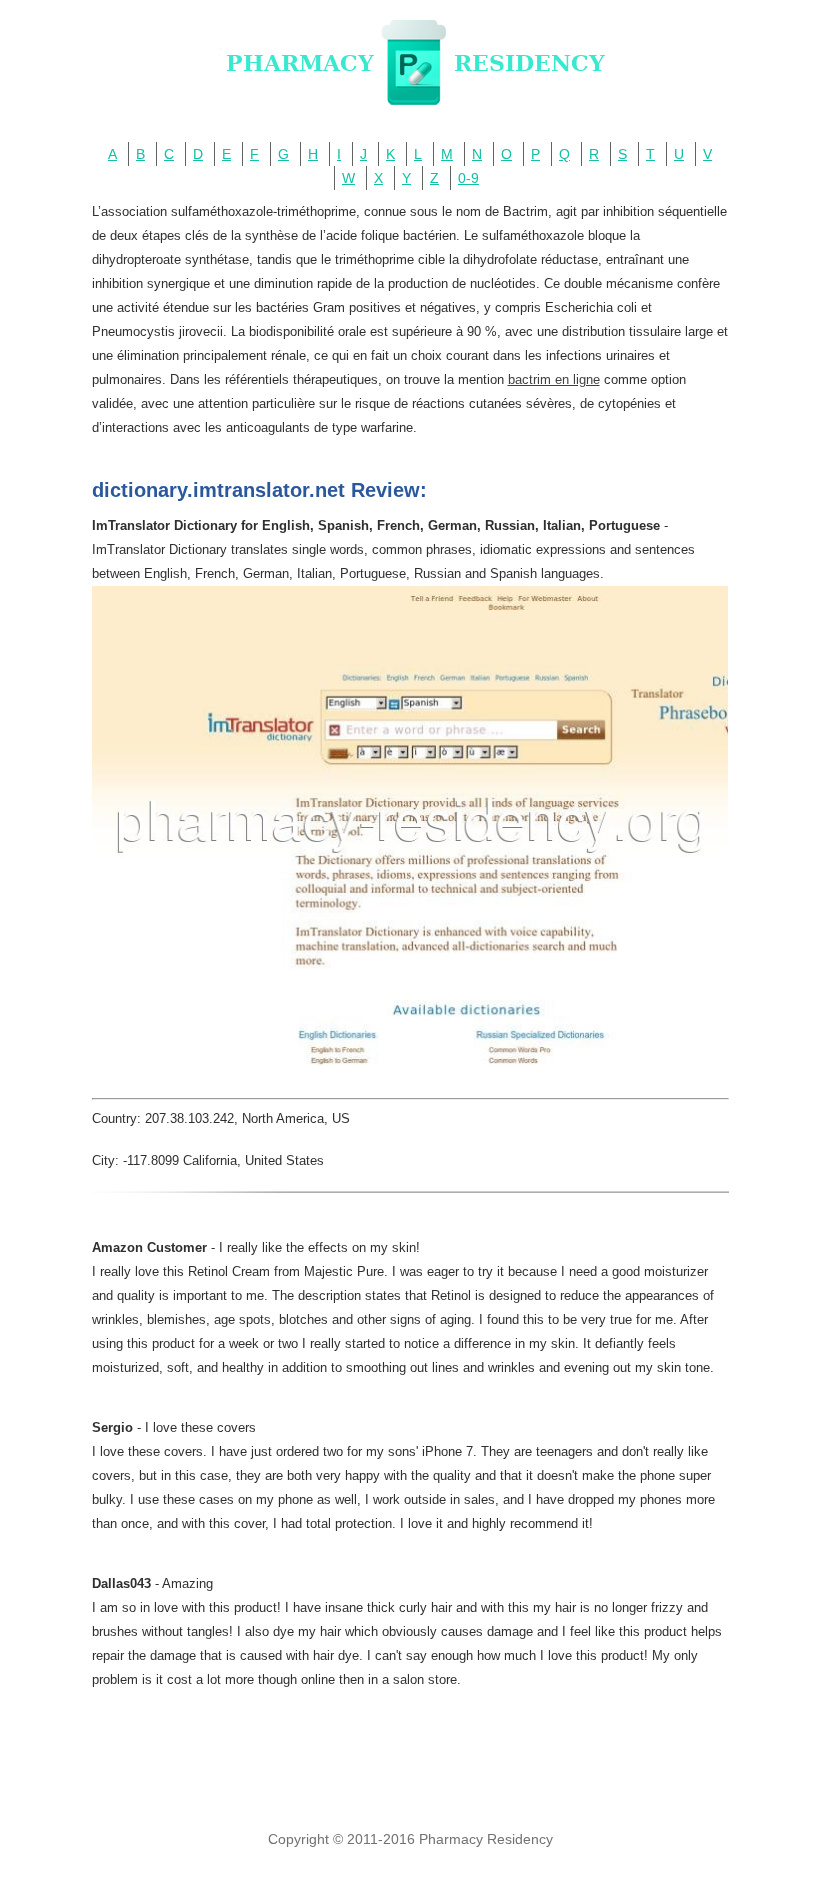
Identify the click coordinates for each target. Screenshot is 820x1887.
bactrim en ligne (554, 379)
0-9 (468, 178)
